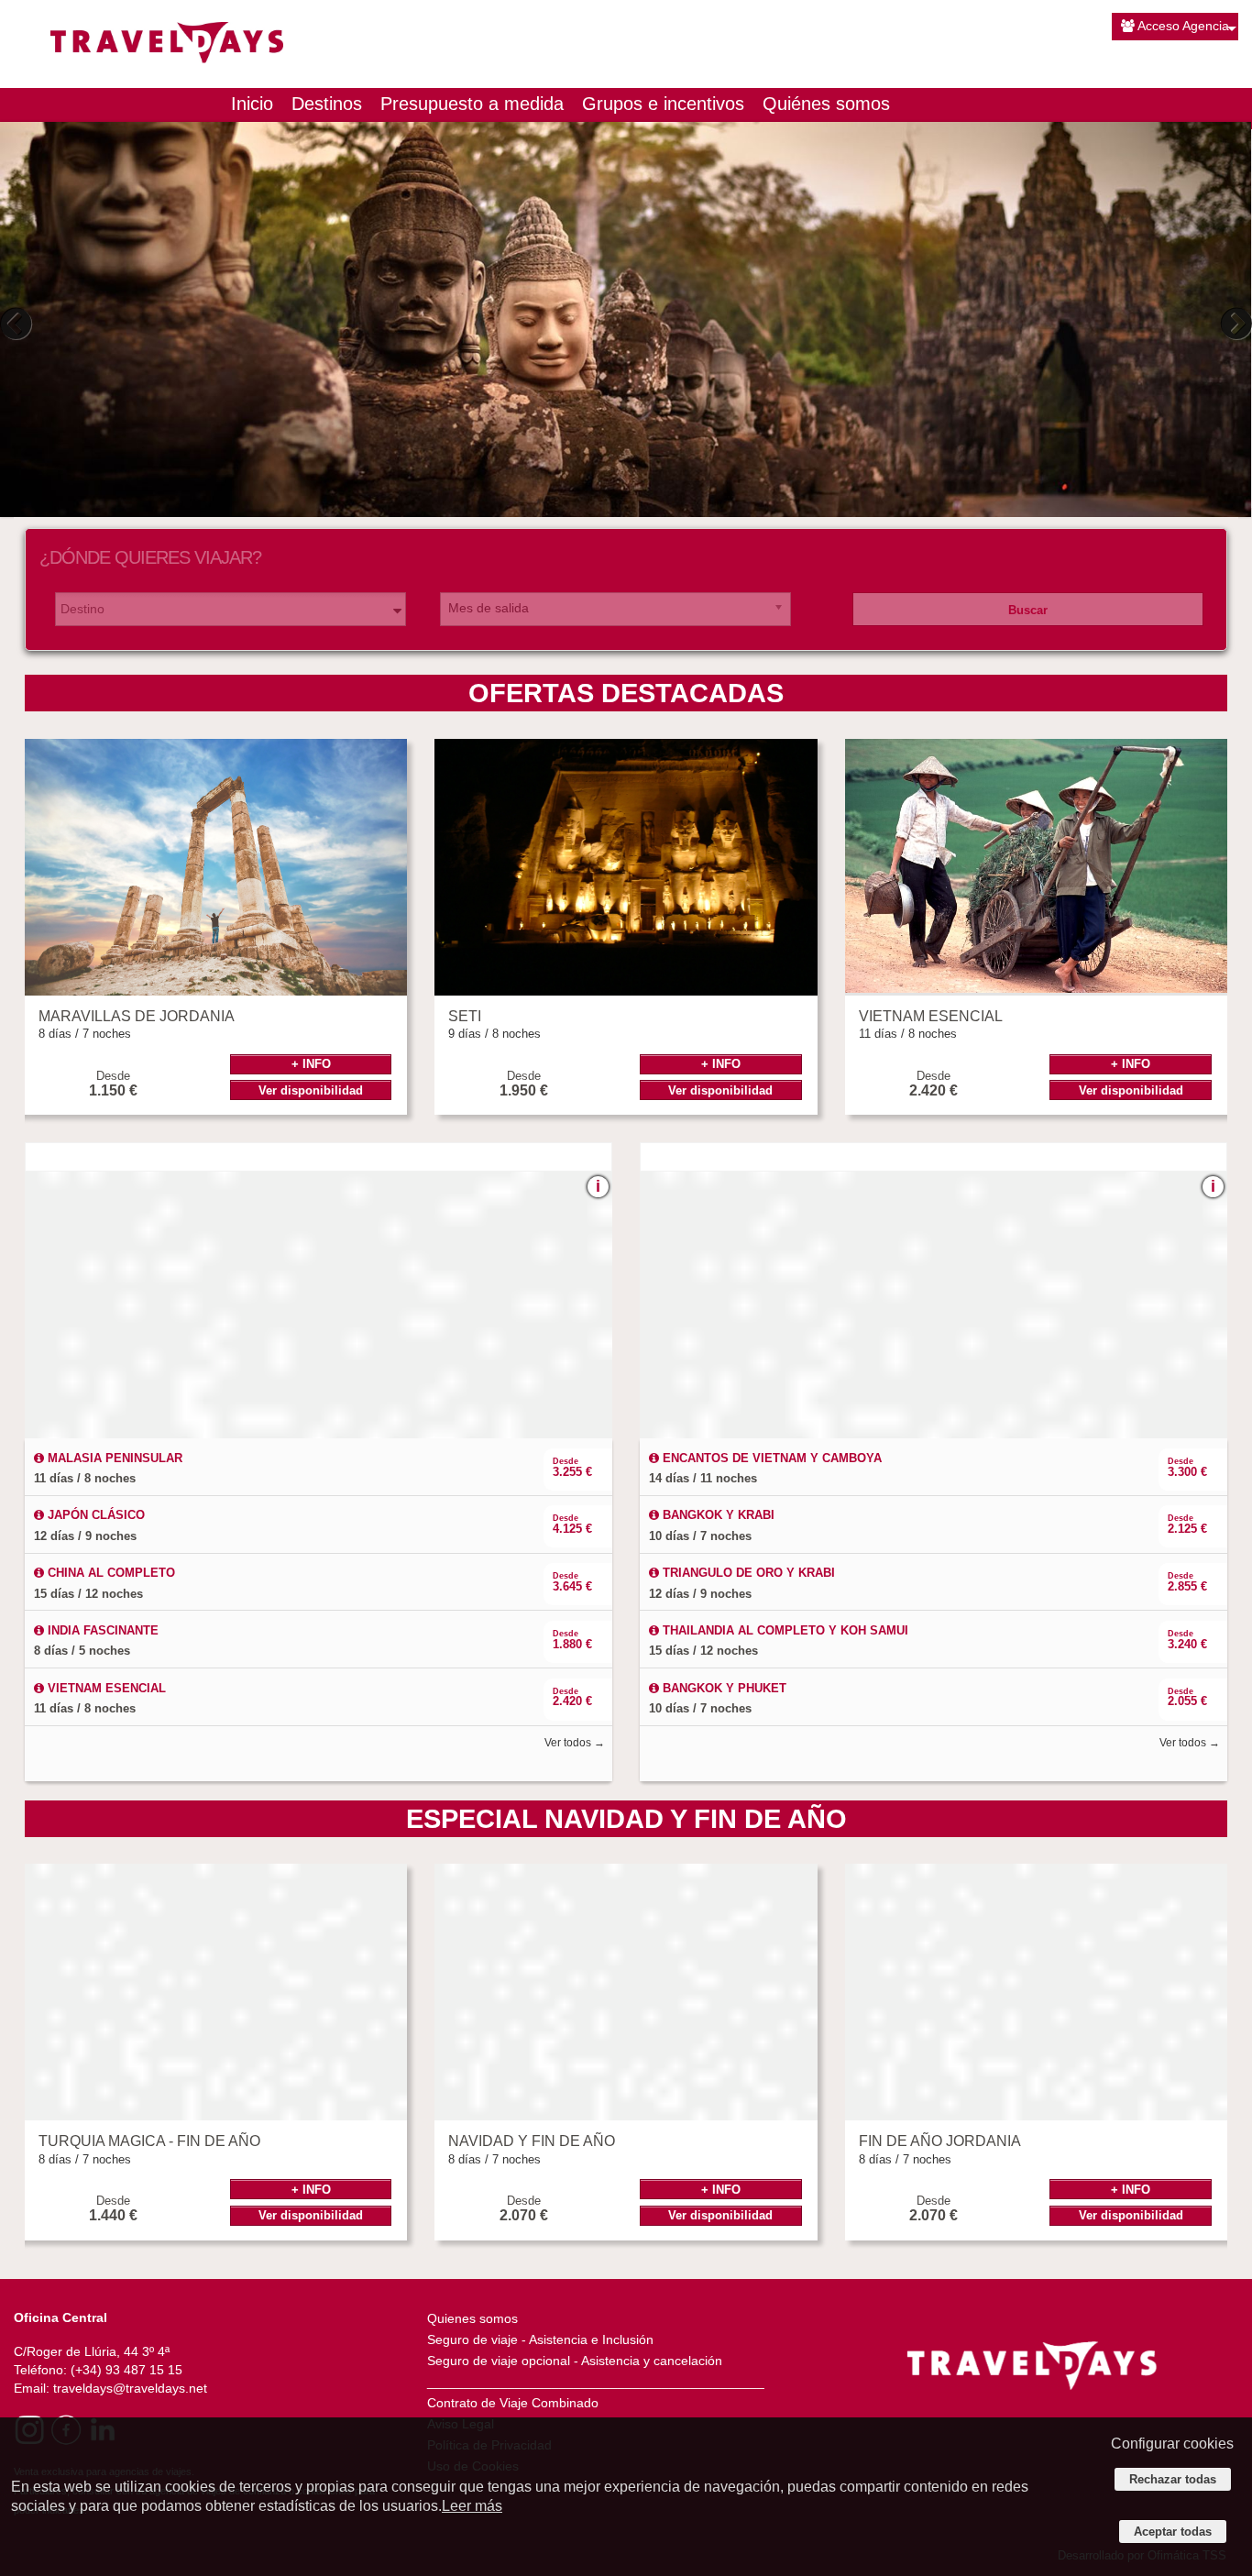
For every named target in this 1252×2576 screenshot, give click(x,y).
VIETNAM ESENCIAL (105, 1688)
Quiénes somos (826, 104)
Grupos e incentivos (663, 104)
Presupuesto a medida (472, 104)
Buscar (1028, 610)
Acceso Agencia (1183, 26)
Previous (18, 324)
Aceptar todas (1173, 2532)
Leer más (472, 2506)
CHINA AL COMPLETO (110, 1573)
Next (1234, 324)
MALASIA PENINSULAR (113, 1458)
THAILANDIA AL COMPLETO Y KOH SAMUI (784, 1630)
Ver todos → (575, 1743)
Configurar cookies (1172, 2444)
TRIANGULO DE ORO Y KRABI (747, 1573)
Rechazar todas (1173, 2479)
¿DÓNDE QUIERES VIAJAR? (150, 557)
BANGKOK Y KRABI (717, 1515)
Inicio (252, 104)
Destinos (327, 104)
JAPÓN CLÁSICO (94, 1515)
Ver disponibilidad (311, 1090)
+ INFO (311, 1064)
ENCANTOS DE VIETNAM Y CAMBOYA (770, 1458)
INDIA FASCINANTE (101, 1630)
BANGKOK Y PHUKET (723, 1688)
